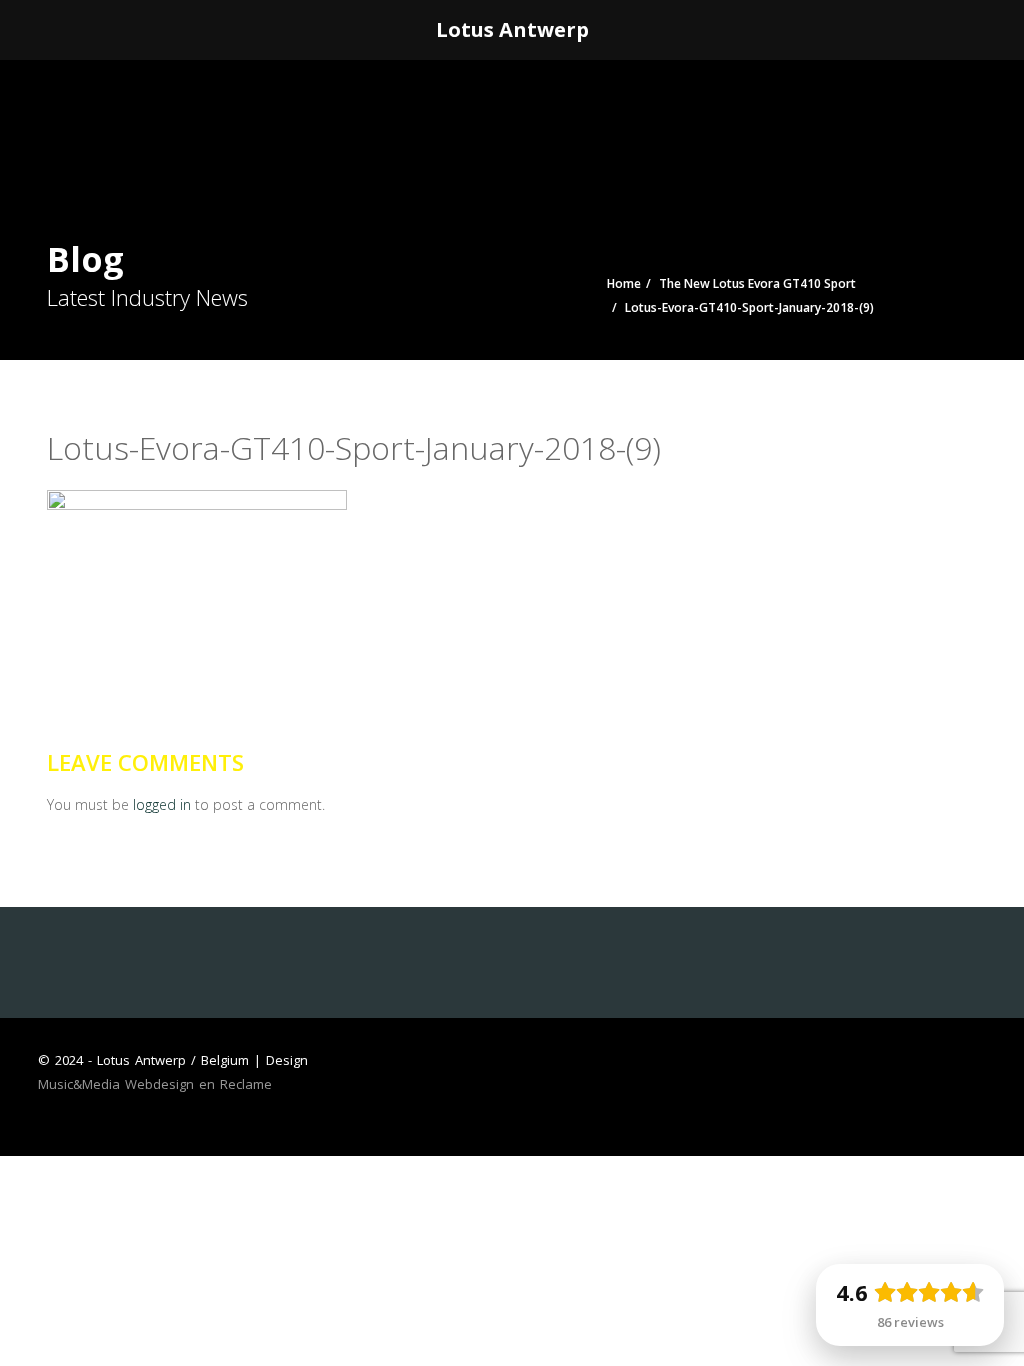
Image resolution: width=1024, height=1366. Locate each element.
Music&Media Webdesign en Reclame (155, 1084)
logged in (162, 804)
